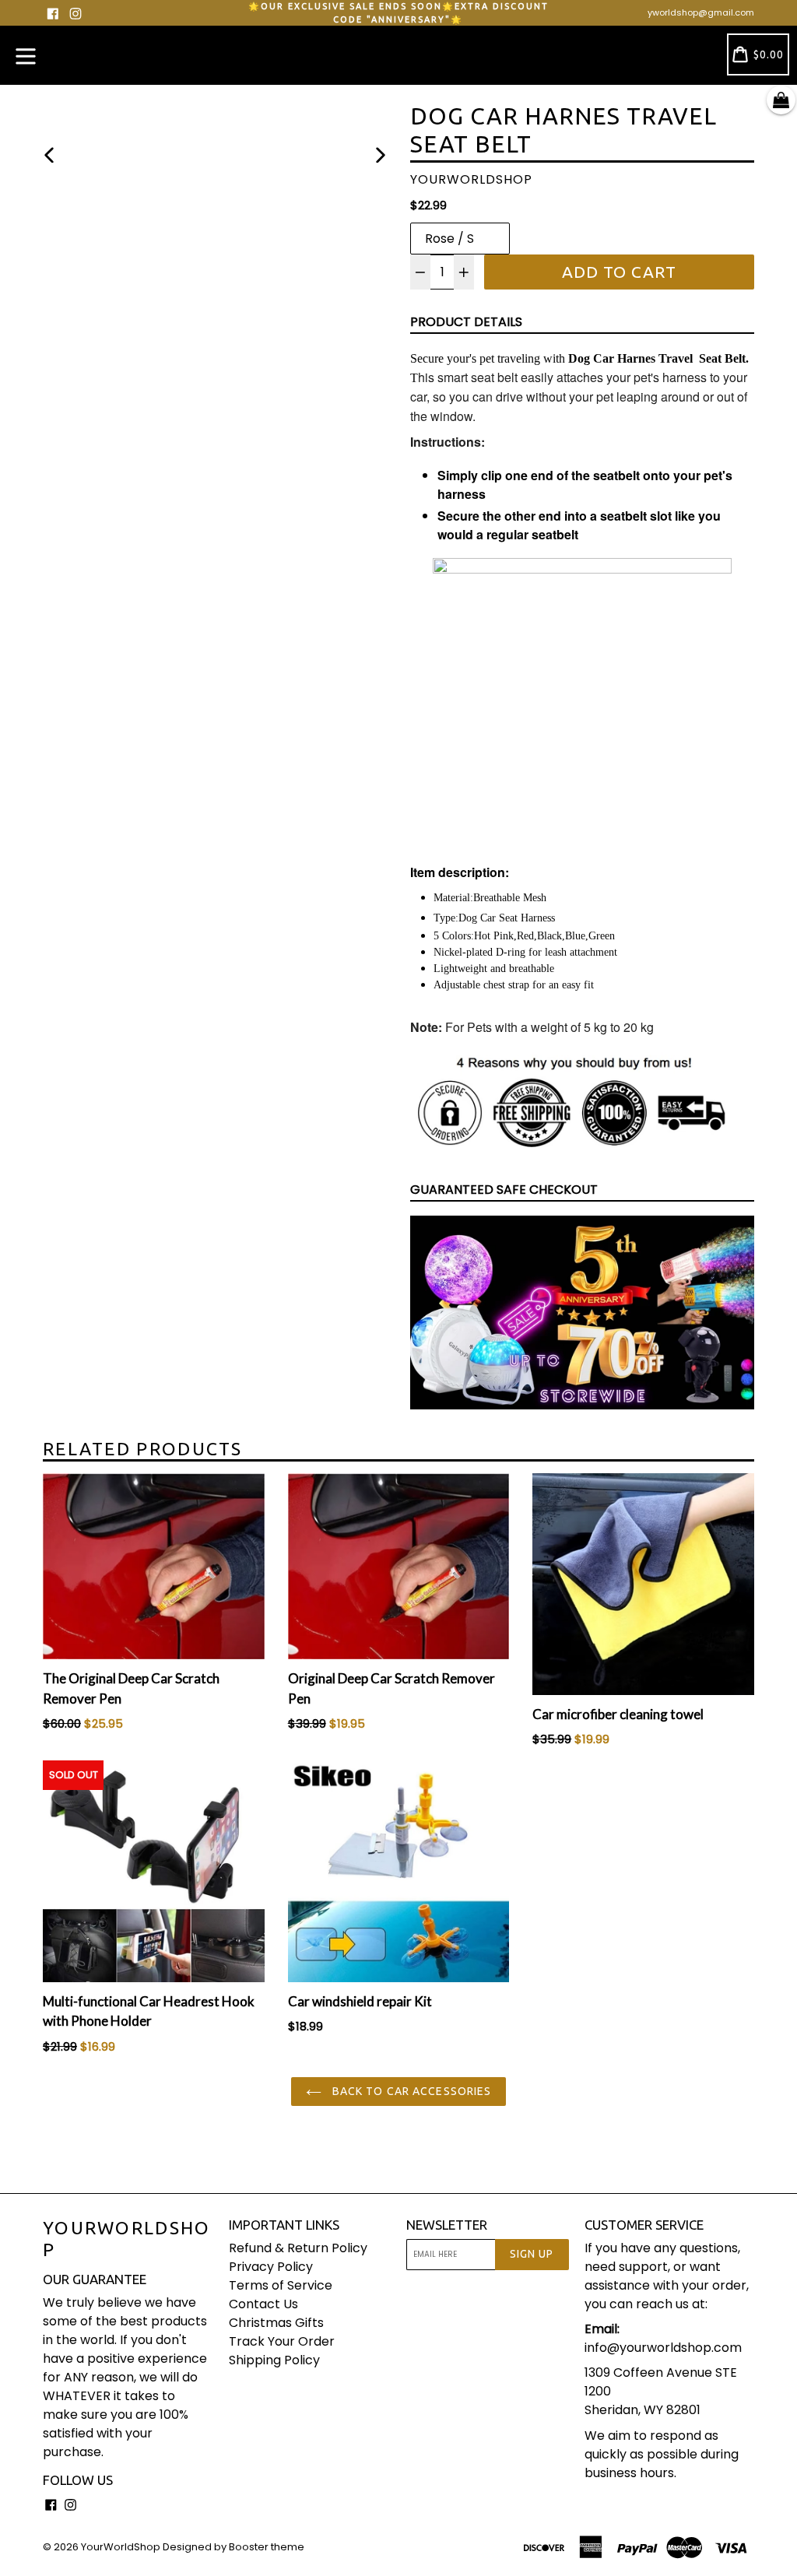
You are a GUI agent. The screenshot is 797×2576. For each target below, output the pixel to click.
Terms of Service (281, 2285)
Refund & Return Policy (298, 2248)
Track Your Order (282, 2341)
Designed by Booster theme (233, 2547)
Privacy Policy (271, 2267)
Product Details (466, 322)
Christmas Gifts (276, 2323)
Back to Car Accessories (411, 2091)
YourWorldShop (127, 2239)
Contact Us (263, 2304)
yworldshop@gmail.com (701, 12)
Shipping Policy (274, 2360)
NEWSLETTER (447, 2225)
